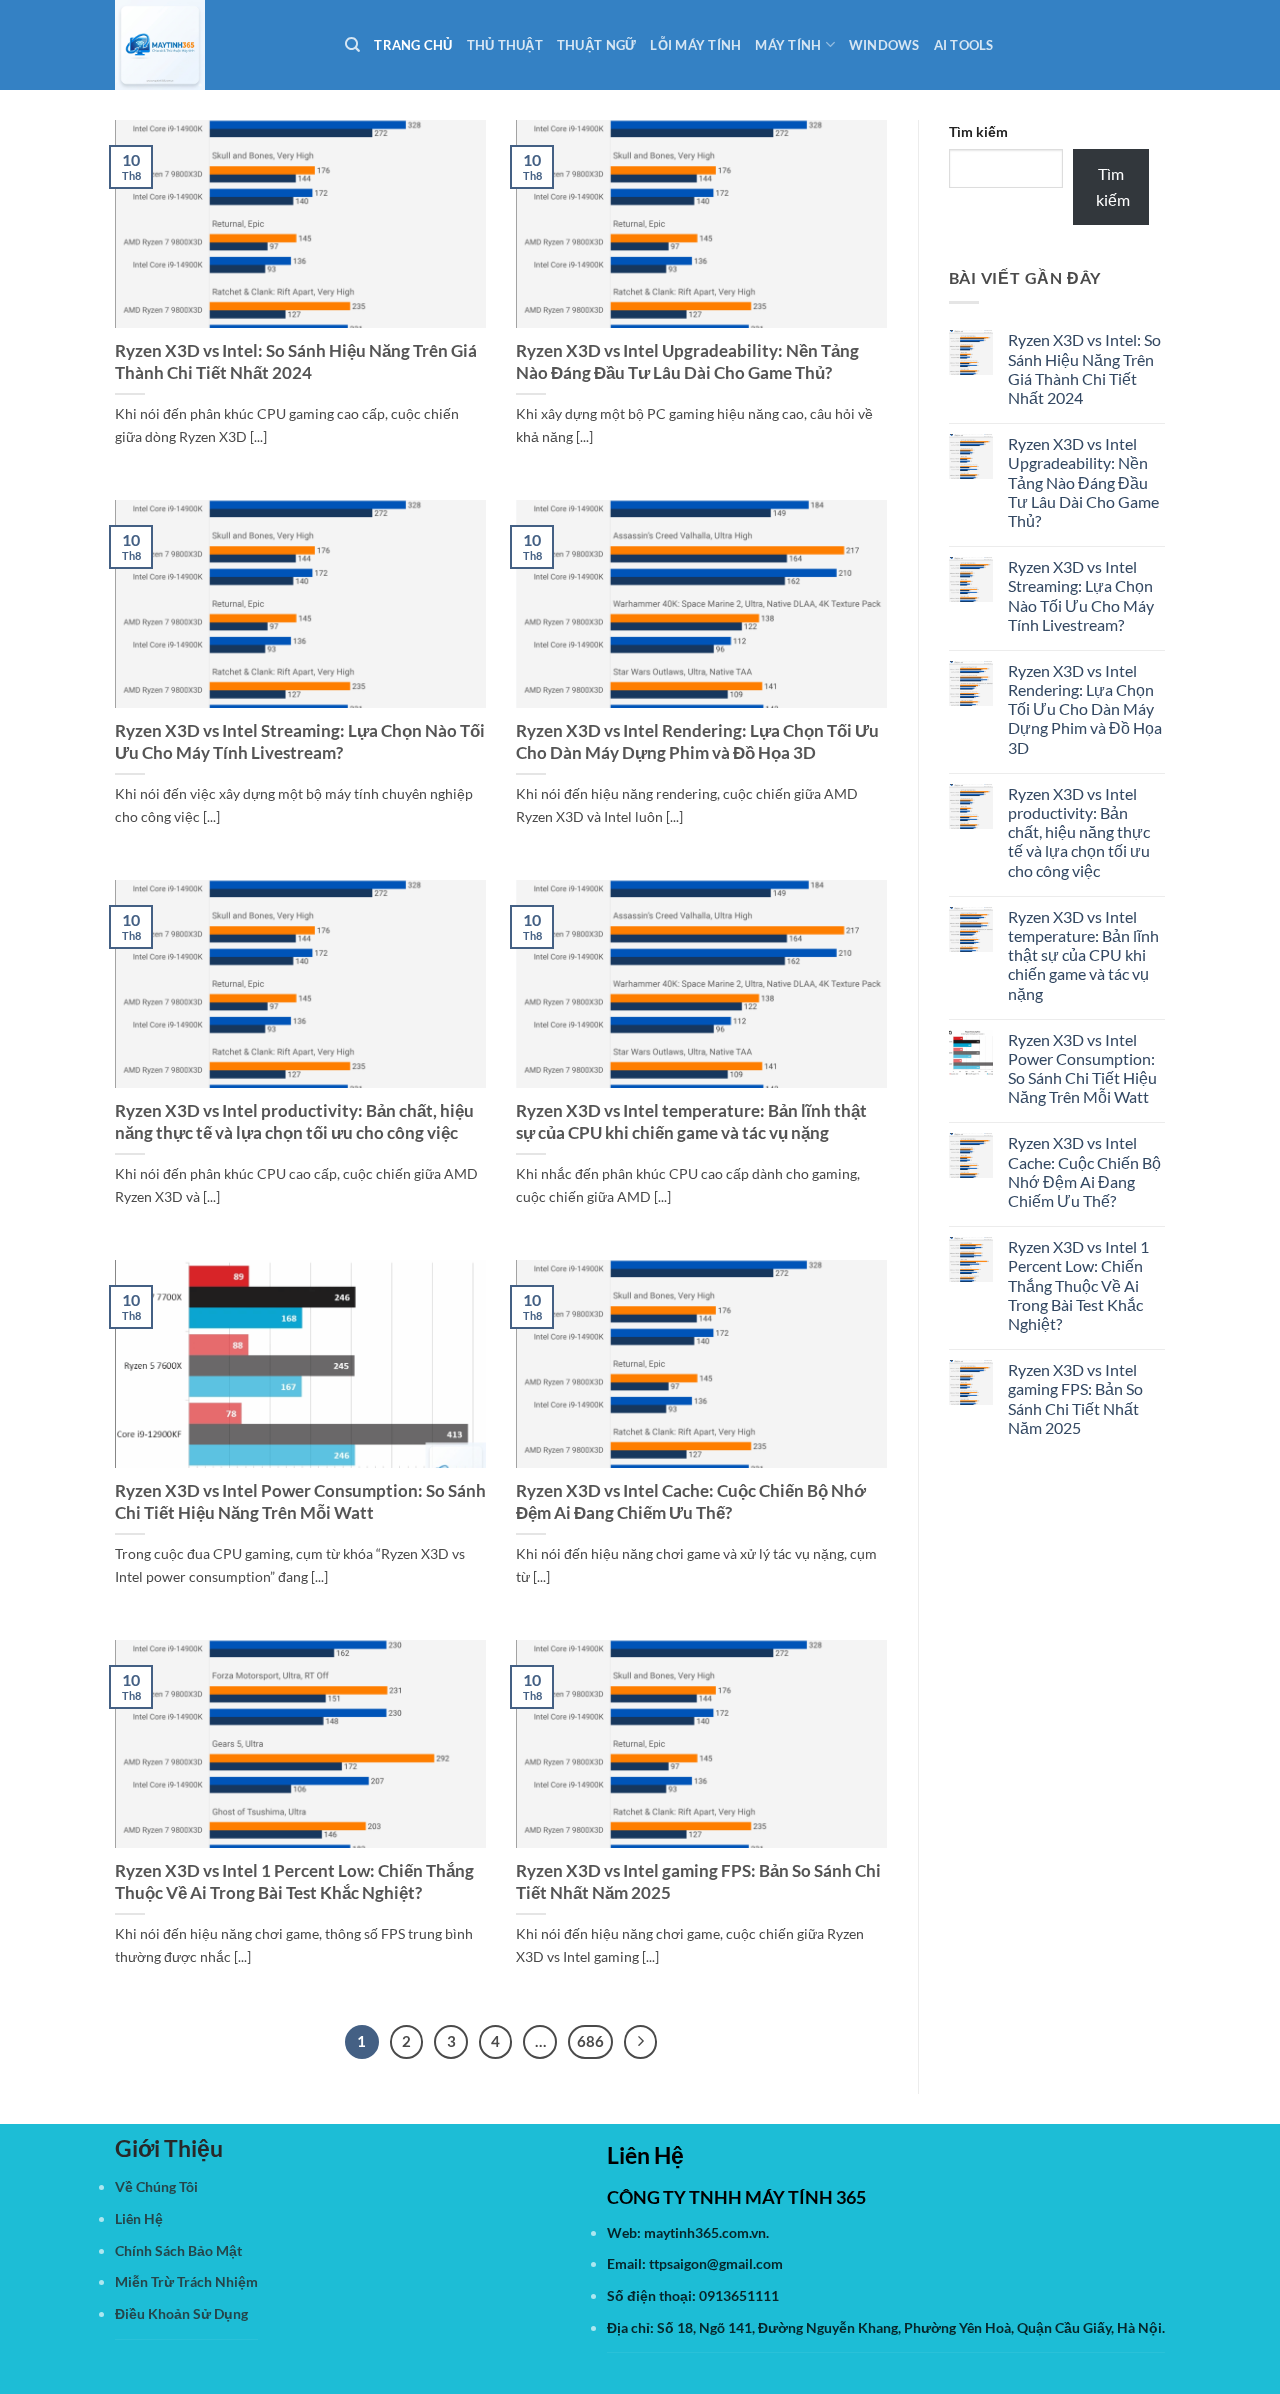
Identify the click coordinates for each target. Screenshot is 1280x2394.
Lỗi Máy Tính (695, 45)
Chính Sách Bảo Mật (178, 2250)
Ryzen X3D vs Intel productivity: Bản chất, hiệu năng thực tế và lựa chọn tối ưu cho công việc (294, 1122)
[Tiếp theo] (641, 2042)
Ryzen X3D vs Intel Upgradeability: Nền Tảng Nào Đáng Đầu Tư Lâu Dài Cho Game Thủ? (687, 362)
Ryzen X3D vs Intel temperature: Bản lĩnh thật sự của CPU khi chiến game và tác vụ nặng (691, 1122)
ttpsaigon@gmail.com (716, 2263)
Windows (884, 45)
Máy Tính (788, 45)
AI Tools (964, 45)
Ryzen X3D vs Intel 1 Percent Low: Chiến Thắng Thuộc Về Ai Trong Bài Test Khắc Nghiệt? (294, 1882)
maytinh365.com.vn (705, 2232)
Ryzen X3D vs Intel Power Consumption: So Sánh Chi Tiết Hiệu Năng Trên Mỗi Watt (300, 1502)
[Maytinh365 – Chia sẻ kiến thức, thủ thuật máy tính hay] (215, 45)
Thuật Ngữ (596, 45)
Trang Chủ (413, 45)
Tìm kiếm (978, 131)
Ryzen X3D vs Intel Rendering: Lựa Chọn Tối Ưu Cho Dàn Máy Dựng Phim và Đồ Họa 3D (697, 742)
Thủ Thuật (505, 45)
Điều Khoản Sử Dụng (181, 2313)
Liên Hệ (139, 2218)
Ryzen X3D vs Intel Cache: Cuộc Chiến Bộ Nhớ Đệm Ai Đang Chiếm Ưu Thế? (691, 1502)
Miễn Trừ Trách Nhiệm (186, 2281)
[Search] (352, 45)
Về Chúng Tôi (156, 2186)
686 (590, 2041)
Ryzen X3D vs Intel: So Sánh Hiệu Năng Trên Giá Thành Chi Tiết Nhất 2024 (296, 362)
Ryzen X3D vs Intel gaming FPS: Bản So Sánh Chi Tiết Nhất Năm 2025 (698, 1882)
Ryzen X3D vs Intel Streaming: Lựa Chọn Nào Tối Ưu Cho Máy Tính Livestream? (300, 742)
